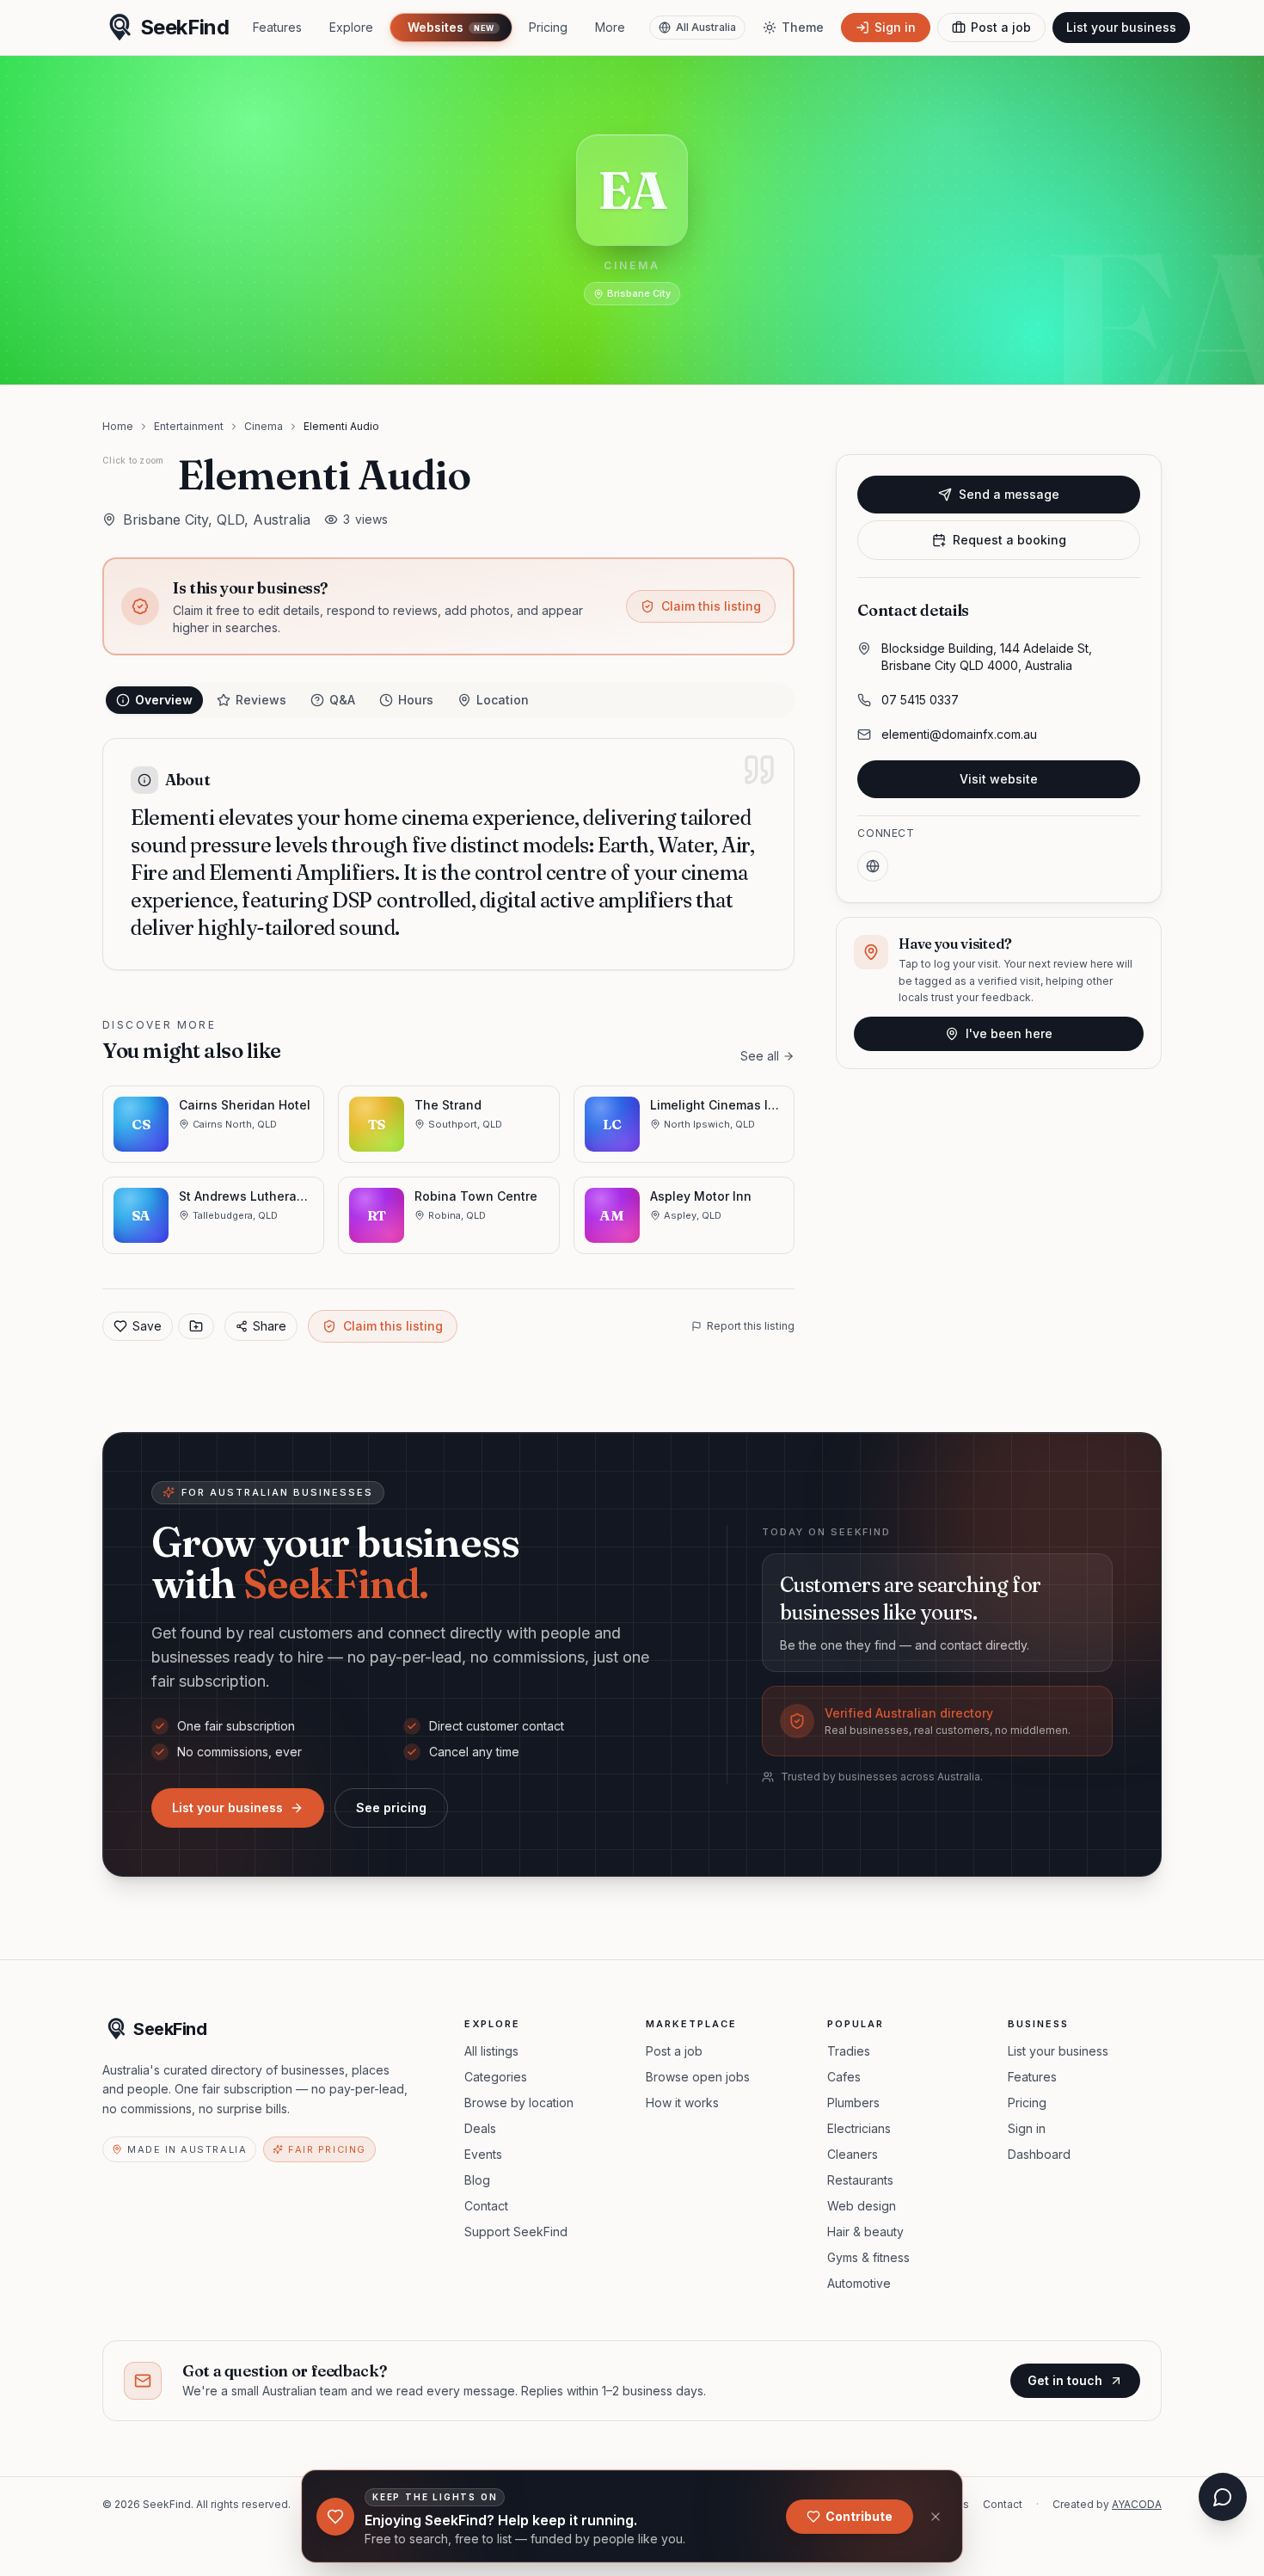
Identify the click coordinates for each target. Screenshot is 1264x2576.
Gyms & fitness (868, 2257)
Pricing (548, 27)
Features (277, 27)
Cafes (844, 2077)
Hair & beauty (865, 2232)
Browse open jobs (698, 2077)
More (610, 27)
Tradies (849, 2051)
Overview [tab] (164, 700)
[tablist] (448, 700)
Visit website (999, 779)
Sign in (1027, 2128)
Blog (477, 2180)
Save (147, 1326)
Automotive (859, 2283)
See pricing (391, 1808)
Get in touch (1065, 2380)
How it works (682, 2103)
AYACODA (1137, 2504)
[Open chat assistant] (1223, 2497)
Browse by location (519, 2103)
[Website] (873, 866)
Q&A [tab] (342, 700)
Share (270, 1326)
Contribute (859, 2516)
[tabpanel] (448, 854)
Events (483, 2154)
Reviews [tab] (261, 700)
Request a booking (1009, 540)
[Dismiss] (936, 2517)
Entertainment (189, 426)
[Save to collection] (196, 1326)
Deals (480, 2128)
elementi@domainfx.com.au (959, 734)
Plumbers (853, 2103)
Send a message (1009, 494)
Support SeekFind (516, 2232)
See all (760, 1056)
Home (118, 426)
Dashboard (1039, 2154)
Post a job (674, 2051)
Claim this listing (711, 606)
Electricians (859, 2128)
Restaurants (860, 2180)
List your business (1121, 27)
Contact (486, 2206)
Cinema (264, 426)
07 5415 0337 (920, 700)
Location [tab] (503, 700)
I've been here (1009, 1033)
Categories (496, 2077)
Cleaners (853, 2154)
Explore (351, 27)
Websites (451, 27)
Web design (862, 2206)
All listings (491, 2051)
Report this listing (751, 1326)
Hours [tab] (416, 700)
